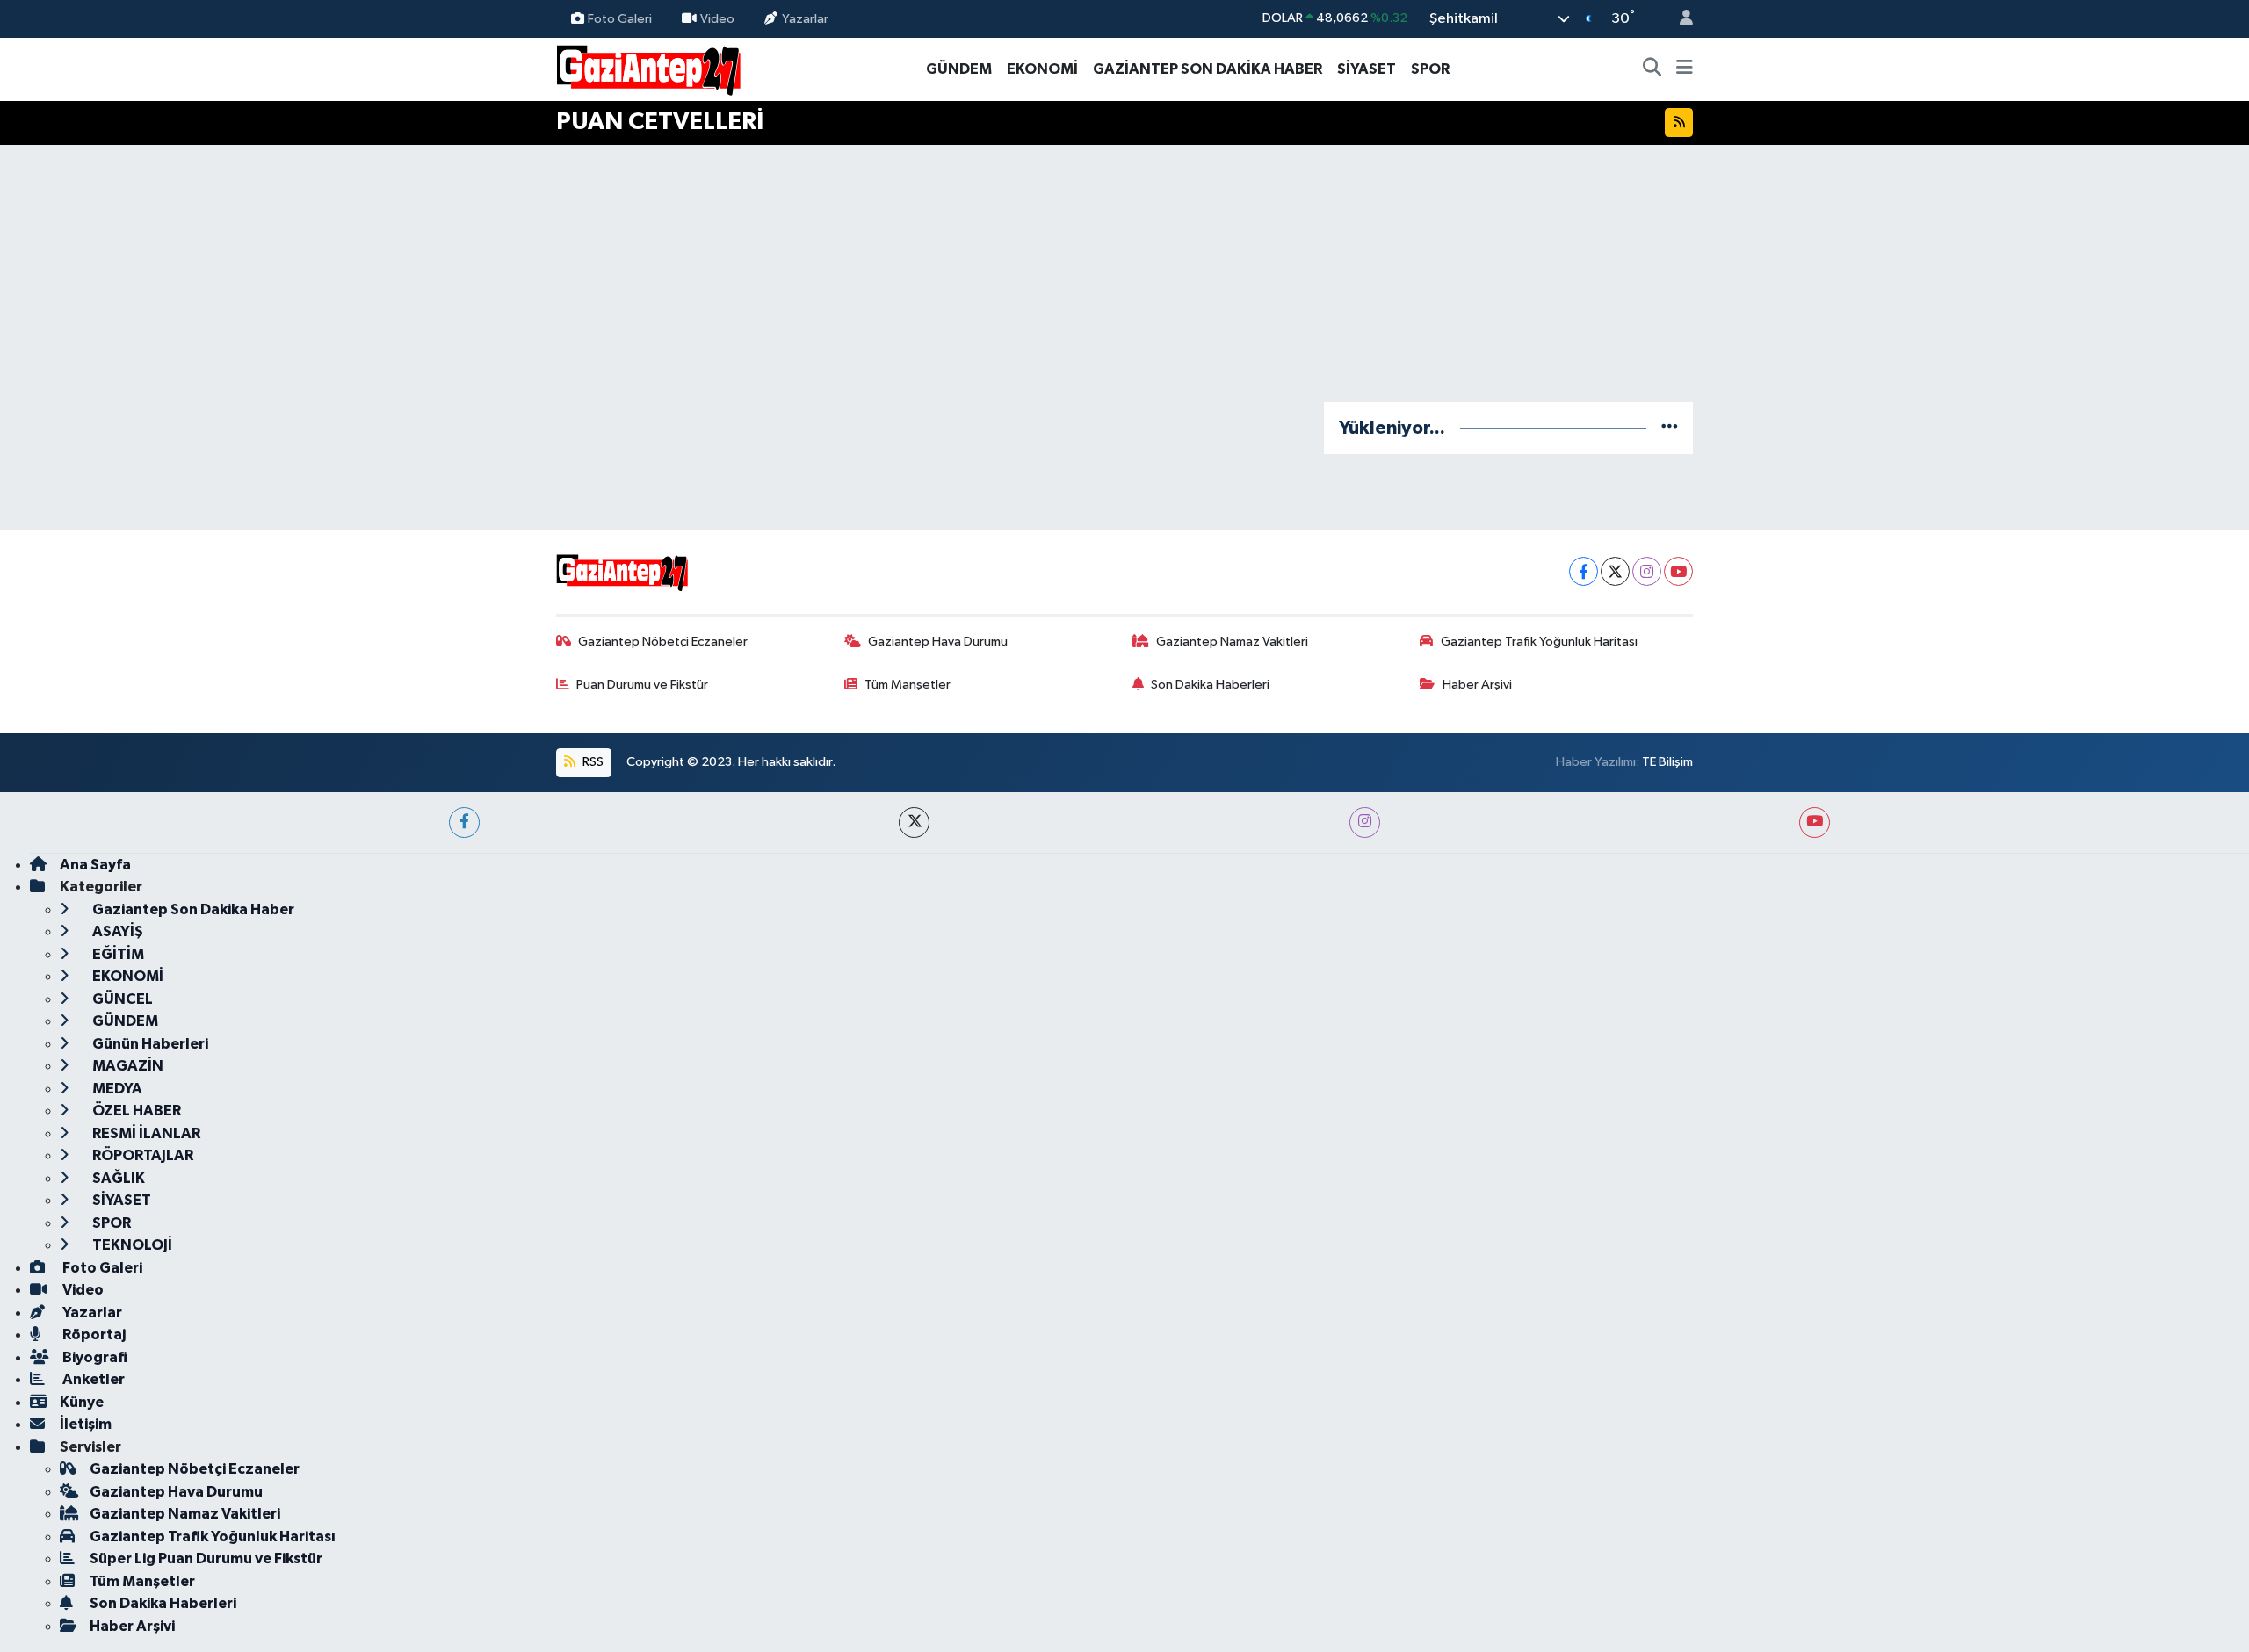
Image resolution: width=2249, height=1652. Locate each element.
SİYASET (1367, 69)
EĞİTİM (117, 954)
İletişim (86, 1424)
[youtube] (1815, 822)
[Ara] (1652, 69)
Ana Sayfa (95, 865)
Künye (82, 1402)
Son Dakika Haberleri (1210, 685)
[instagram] (1365, 822)
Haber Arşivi (1477, 685)
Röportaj (93, 1335)
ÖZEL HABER (135, 1111)
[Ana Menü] (1685, 69)
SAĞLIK (117, 1178)
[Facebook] (1584, 571)
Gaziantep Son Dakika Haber (192, 909)
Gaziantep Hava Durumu (938, 642)
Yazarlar (805, 18)
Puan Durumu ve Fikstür (642, 685)
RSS (592, 762)
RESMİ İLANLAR (145, 1133)
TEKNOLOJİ (131, 1245)
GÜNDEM (959, 69)
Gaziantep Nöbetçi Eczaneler (663, 642)
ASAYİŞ (116, 931)
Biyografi (94, 1357)
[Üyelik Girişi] (1679, 19)
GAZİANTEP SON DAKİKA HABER (1208, 69)
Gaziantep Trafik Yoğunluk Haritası (1539, 642)
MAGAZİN (127, 1066)
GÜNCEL (121, 999)
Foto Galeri (620, 18)
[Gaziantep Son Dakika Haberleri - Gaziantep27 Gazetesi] (648, 68)
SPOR (1430, 69)
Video (717, 18)
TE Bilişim (1667, 762)
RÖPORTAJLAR (141, 1155)
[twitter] (914, 822)
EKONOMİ (1042, 69)
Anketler (92, 1379)
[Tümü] (1670, 428)
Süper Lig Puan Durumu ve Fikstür (206, 1558)
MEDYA (116, 1089)
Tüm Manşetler (908, 685)
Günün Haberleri (149, 1044)
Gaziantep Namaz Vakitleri (1232, 642)
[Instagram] (1647, 571)
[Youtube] (1678, 571)
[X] (1615, 571)
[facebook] (464, 822)
